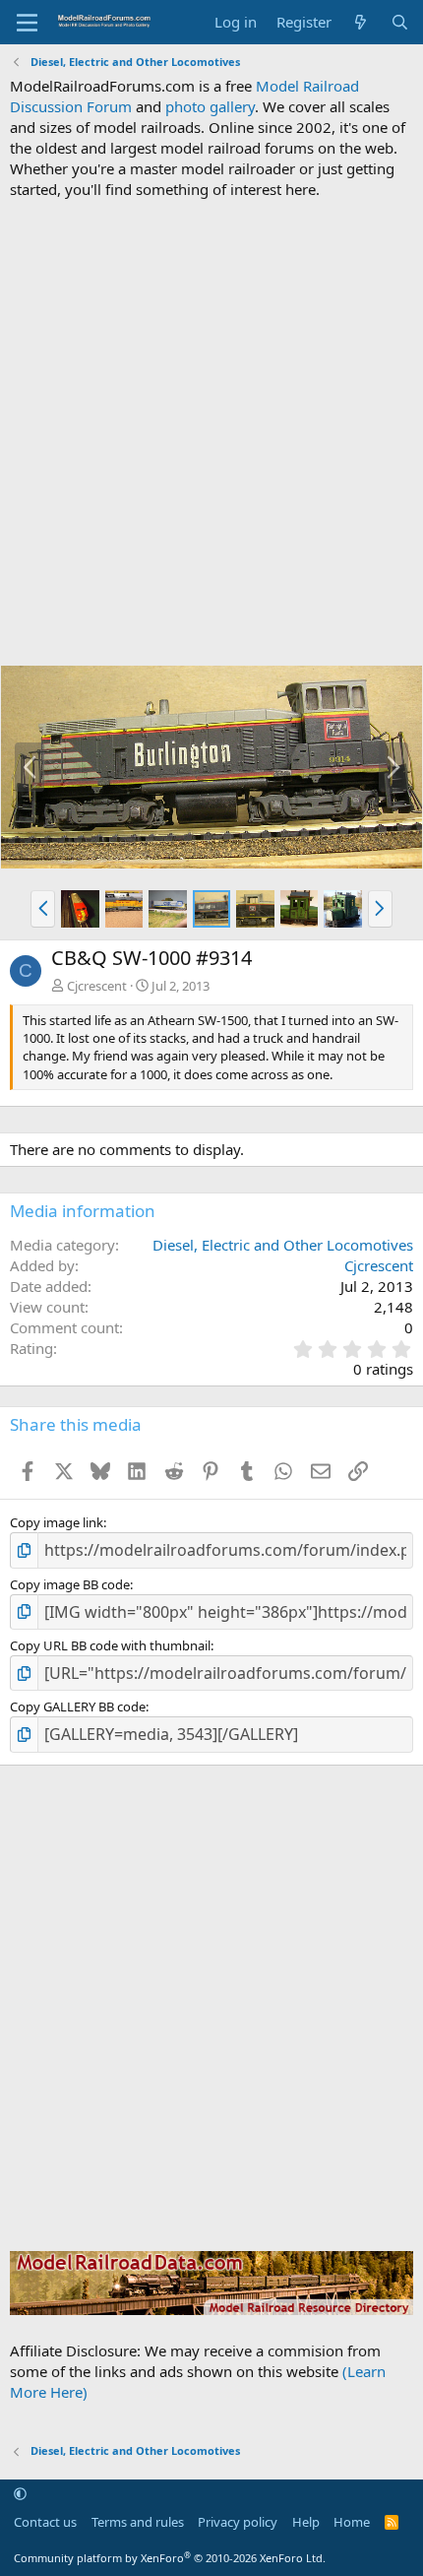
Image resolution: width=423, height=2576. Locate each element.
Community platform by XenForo (170, 2558)
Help (306, 2522)
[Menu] (27, 23)
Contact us (45, 2522)
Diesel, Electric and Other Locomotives (283, 1245)
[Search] (400, 22)
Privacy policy (238, 2522)
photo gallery (210, 106)
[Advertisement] (211, 432)
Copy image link (57, 1522)
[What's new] (361, 22)
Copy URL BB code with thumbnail (110, 1645)
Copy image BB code (70, 1584)
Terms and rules (138, 2522)
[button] (43, 909)
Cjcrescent (97, 986)
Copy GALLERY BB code (78, 1707)
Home (352, 2522)
